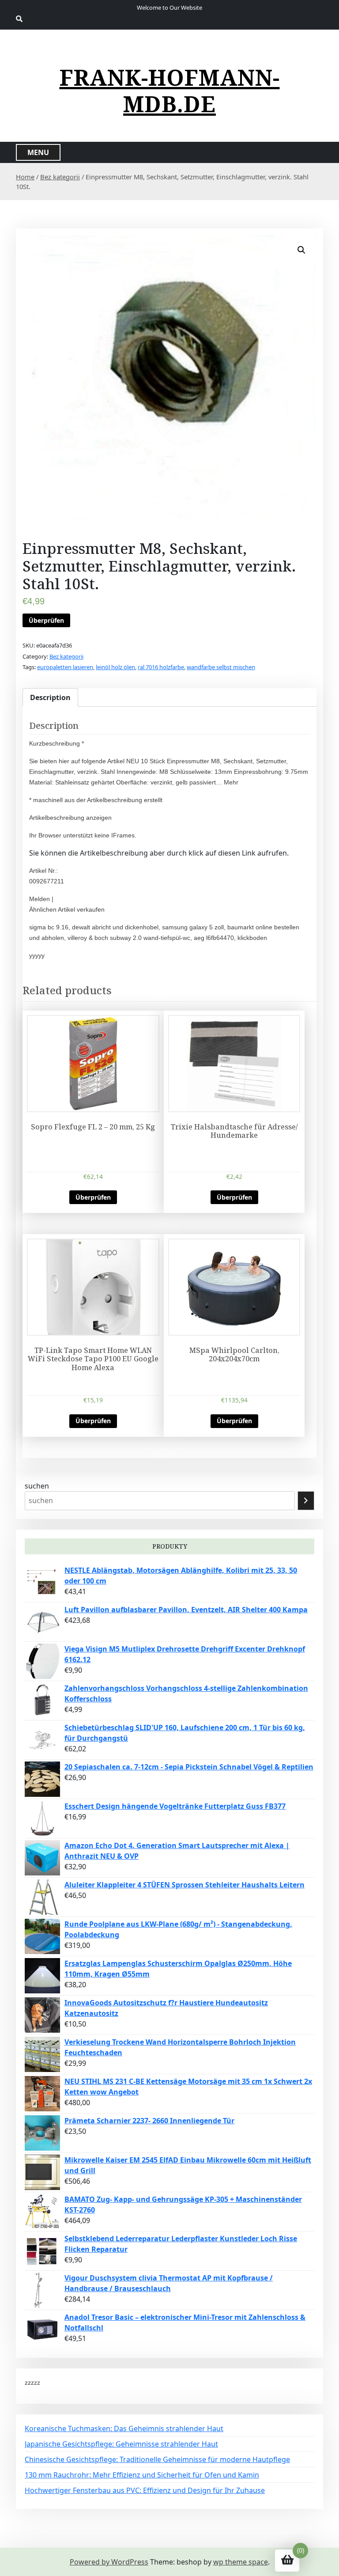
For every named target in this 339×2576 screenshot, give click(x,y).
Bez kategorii (60, 177)
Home (25, 177)
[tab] (50, 697)
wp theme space (241, 2562)
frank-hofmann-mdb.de (170, 91)
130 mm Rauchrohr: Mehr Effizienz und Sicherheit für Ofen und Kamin (142, 2475)
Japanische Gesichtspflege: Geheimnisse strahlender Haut (121, 2444)
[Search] (306, 1501)
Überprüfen (46, 620)
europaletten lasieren (65, 667)
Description (50, 697)
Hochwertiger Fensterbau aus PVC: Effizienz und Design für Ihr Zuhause (145, 2490)
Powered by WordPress (109, 2562)
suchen (37, 1486)
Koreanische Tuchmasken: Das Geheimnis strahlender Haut (124, 2428)
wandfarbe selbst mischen (221, 667)
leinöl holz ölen (115, 667)
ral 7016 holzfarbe (161, 667)
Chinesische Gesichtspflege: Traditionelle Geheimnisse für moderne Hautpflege (157, 2459)
